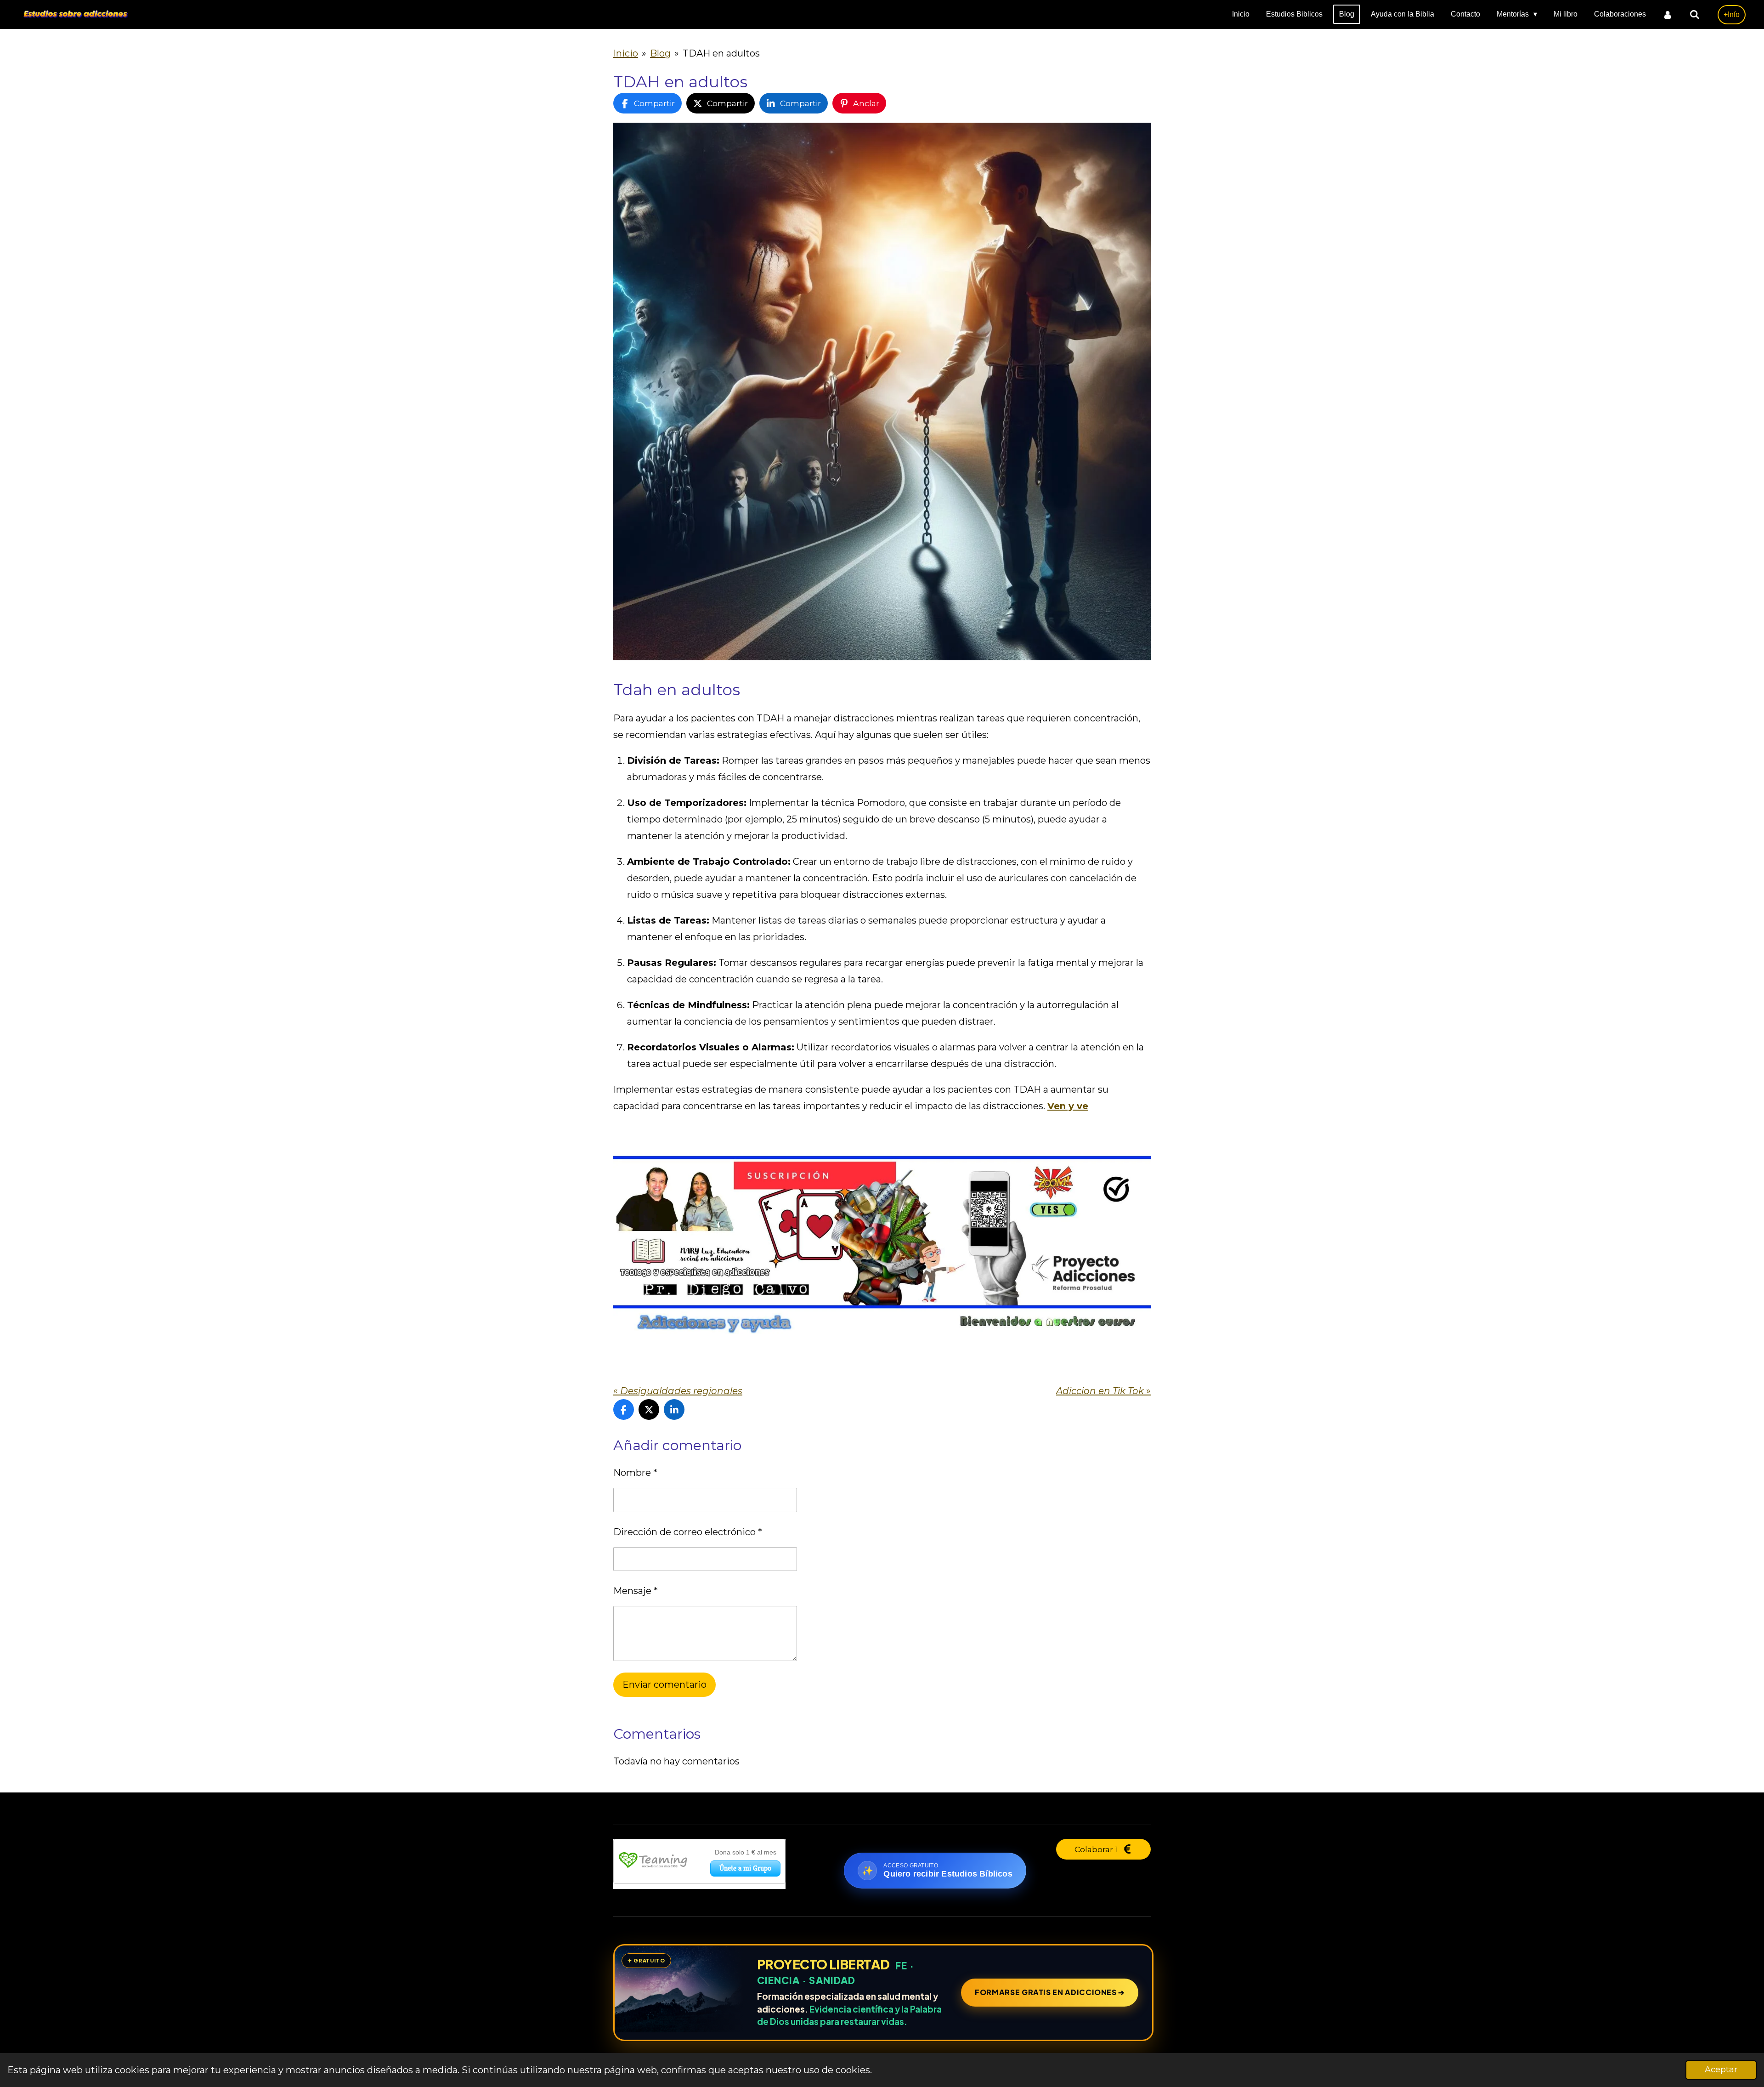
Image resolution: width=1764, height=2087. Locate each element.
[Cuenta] (1668, 14)
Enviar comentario (664, 1684)
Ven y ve (1068, 1106)
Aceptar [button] (1721, 2070)
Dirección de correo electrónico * (688, 1532)
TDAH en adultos (721, 53)
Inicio (626, 53)
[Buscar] (1695, 14)
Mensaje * (636, 1591)
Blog (660, 53)
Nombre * (635, 1473)
